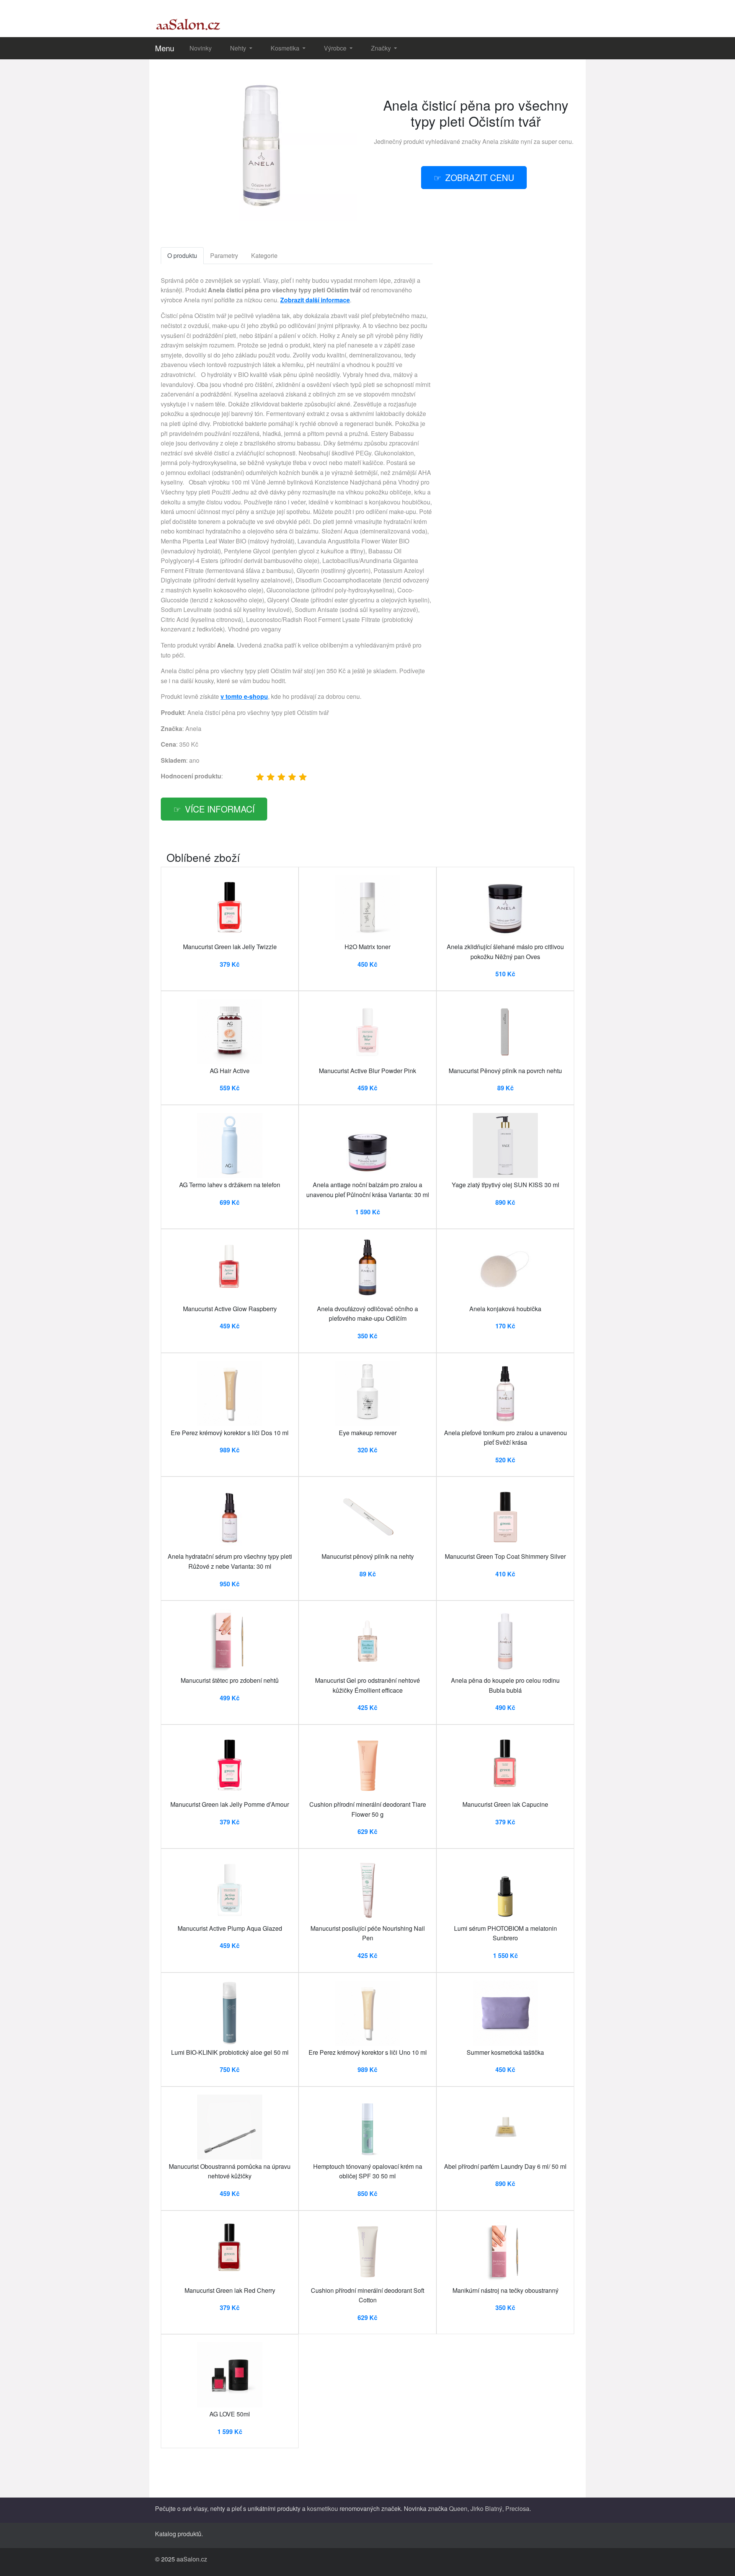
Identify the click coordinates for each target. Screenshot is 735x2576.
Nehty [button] (239, 48)
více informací (220, 809)
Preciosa (517, 2508)
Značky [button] (382, 48)
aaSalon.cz (192, 2559)
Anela (490, 141)
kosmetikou (323, 2508)
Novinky (201, 48)
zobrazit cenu (480, 177)
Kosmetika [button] (286, 48)
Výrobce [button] (336, 48)
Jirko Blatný (486, 2508)
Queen (458, 2508)
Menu (165, 48)
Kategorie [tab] (264, 255)
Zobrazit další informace (315, 300)
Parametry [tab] (224, 255)
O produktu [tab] (182, 255)
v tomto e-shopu (244, 696)
